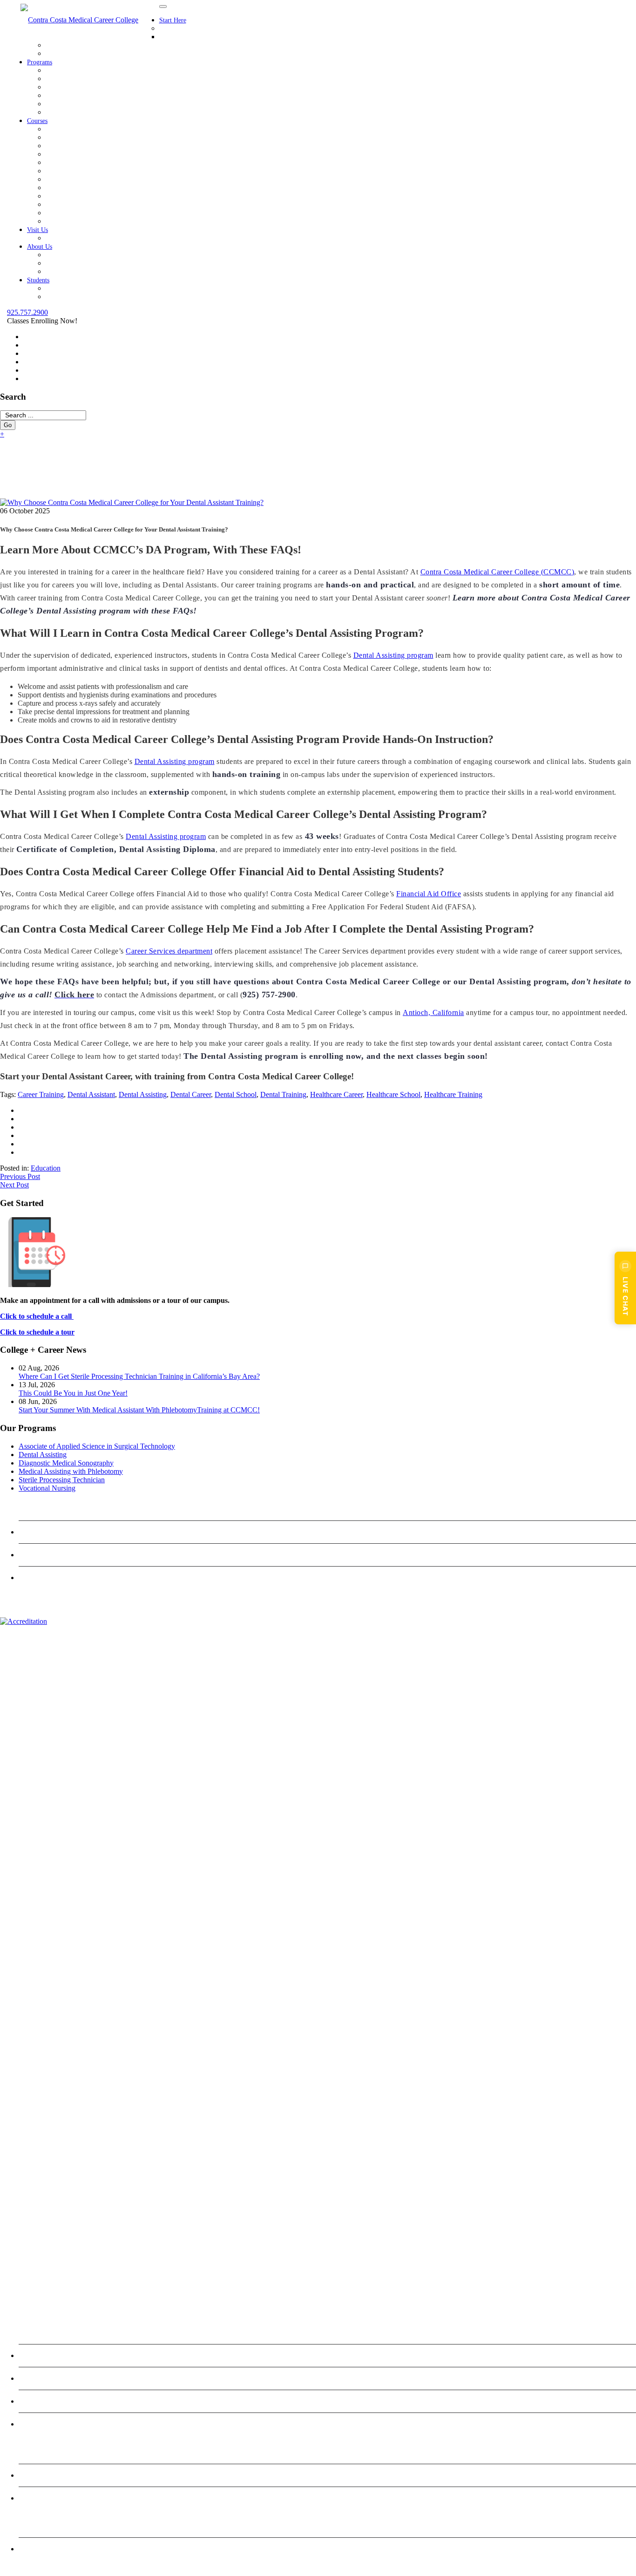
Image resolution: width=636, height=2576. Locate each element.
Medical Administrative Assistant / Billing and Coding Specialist (140, 162)
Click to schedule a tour (37, 1332)
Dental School (236, 1094)
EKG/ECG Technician (79, 154)
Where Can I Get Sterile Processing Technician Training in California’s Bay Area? (139, 1376)
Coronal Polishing (72, 137)
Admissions (176, 28)
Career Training (41, 1094)
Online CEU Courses (55, 2498)
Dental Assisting (70, 78)
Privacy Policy (45, 1578)
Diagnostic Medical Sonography (93, 87)
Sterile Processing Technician (89, 104)
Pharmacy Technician (77, 187)
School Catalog (46, 1555)
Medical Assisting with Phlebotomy (98, 95)
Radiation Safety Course (81, 213)
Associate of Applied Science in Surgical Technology (124, 70)
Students (38, 280)
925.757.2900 (27, 312)
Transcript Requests (74, 296)
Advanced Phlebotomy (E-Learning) (99, 221)
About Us (40, 247)
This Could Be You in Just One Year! (73, 1393)
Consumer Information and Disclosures (81, 2549)
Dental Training (283, 1094)
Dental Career (191, 1094)
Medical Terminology (77, 179)
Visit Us (37, 230)
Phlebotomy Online (52, 2475)
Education (46, 1168)
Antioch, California (433, 1012)
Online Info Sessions (190, 37)
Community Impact (74, 255)
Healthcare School (393, 1094)
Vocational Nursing (74, 112)
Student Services (70, 288)
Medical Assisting (72, 171)
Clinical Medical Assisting (84, 129)
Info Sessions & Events (80, 238)
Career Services (69, 53)
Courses (37, 121)
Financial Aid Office (429, 894)
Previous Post (20, 1176)
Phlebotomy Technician (80, 204)
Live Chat (626, 1296)
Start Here (173, 20)
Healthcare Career (336, 1094)
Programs (40, 62)
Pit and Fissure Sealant (79, 196)
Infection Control (71, 146)
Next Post (14, 1185)
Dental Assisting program (393, 655)
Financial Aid (65, 45)
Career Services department (169, 951)
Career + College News (80, 263)
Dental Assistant (91, 1094)
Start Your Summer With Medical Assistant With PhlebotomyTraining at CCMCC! (139, 1410)
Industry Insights (70, 271)
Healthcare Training (453, 1094)
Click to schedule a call (37, 1316)
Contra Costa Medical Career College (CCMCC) (497, 572)
